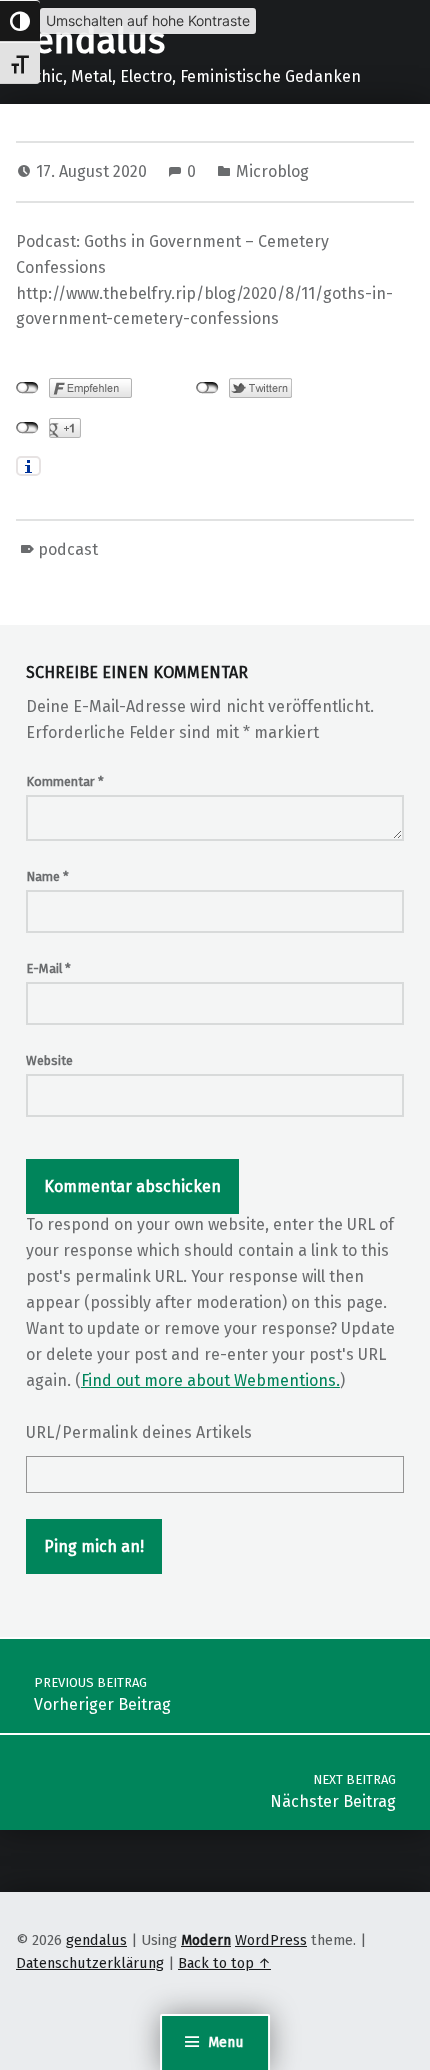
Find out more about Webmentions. (210, 1380)
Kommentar (65, 781)
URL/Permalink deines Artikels (139, 1432)
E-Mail (48, 968)
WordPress (271, 1940)
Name (47, 876)
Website (49, 1060)
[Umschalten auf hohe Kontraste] (20, 21)
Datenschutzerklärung (90, 1963)
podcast (68, 549)
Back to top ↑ (224, 1963)
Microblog (272, 171)
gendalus (90, 41)
